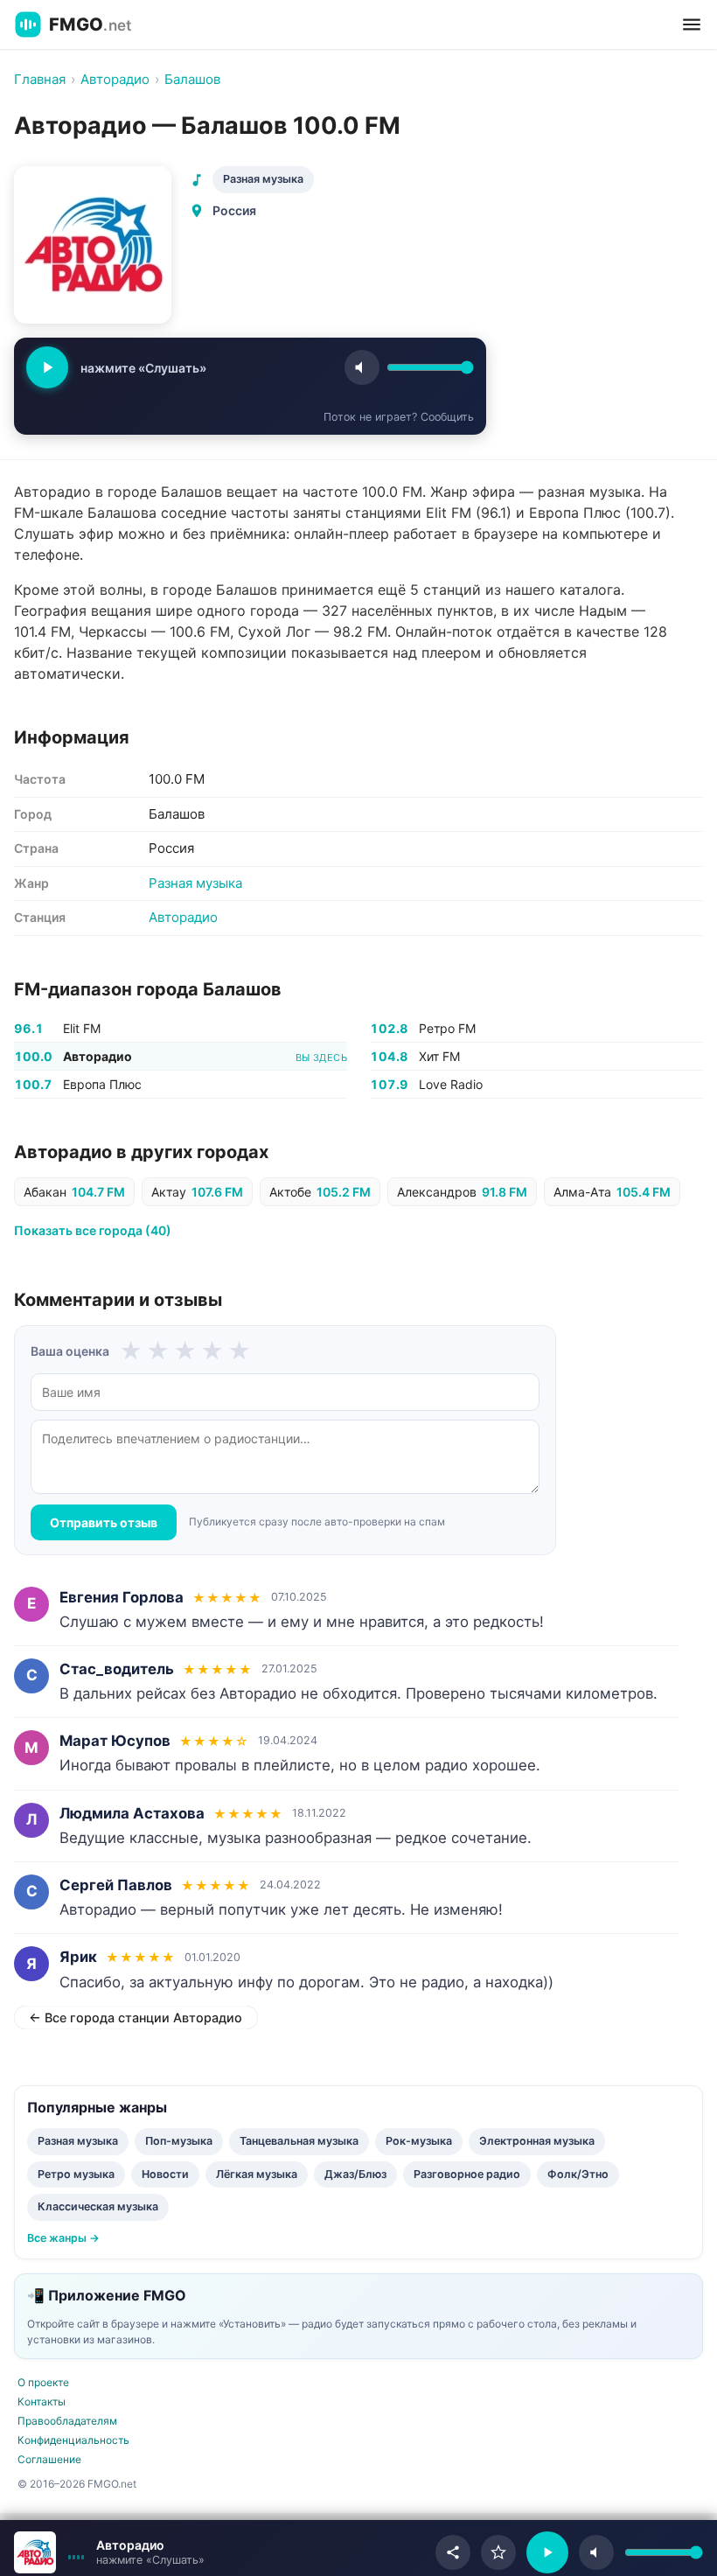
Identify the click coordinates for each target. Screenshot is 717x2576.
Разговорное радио (467, 2174)
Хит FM (439, 1056)
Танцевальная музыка (299, 2141)
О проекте (43, 2382)
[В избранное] (498, 2552)
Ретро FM (447, 1028)
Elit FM (82, 1028)
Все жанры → (63, 2238)
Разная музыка (263, 179)
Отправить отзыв (104, 1522)
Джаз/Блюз (355, 2174)
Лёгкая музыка (257, 2174)
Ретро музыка (76, 2174)
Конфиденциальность (73, 2440)
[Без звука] (596, 2552)
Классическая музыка (98, 2206)
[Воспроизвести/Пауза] (547, 2552)
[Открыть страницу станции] (35, 2552)
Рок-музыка (419, 2141)
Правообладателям (67, 2421)
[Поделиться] (453, 2552)
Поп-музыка (179, 2141)
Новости (165, 2174)
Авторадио (183, 917)
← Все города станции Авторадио (136, 2018)
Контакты (42, 2401)
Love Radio (451, 1084)
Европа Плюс (102, 1084)
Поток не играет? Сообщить (399, 417)
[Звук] (362, 367)
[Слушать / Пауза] (47, 367)
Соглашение (49, 2459)
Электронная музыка (537, 2141)
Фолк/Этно (578, 2174)
